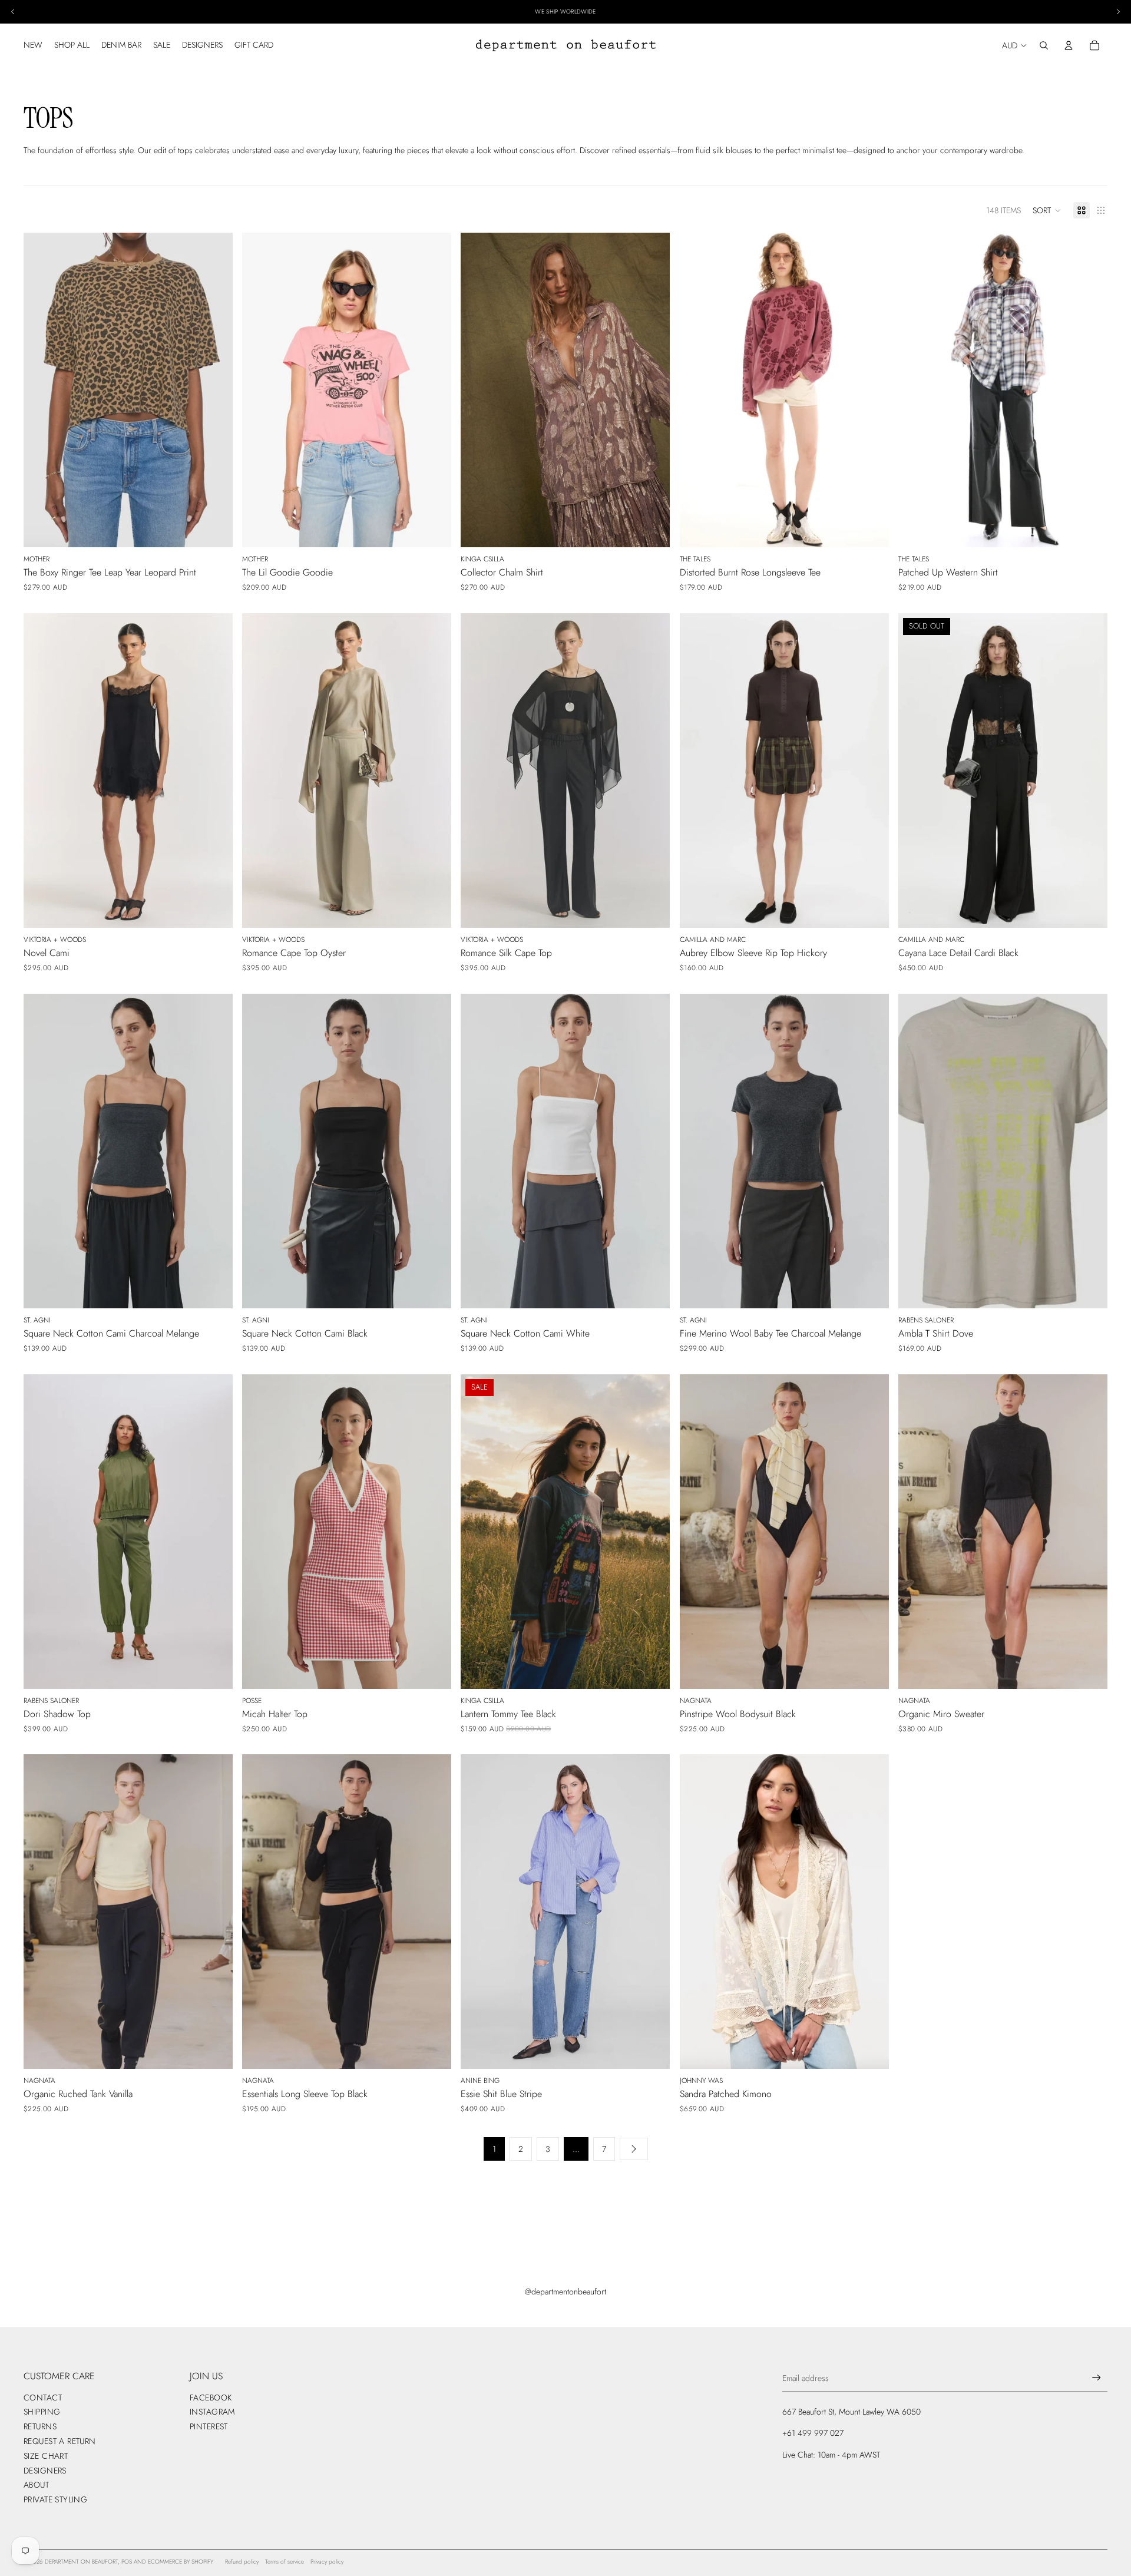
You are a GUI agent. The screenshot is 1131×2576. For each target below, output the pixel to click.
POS (127, 2562)
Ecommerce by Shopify (181, 2562)
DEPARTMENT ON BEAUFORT (81, 2562)
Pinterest (209, 2426)
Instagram (212, 2412)
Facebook (211, 2398)
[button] (1047, 210)
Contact (43, 2398)
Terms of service (285, 2562)
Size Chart (46, 2456)
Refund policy (242, 2562)
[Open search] (1044, 45)
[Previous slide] (41, 390)
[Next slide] (215, 390)
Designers (45, 2471)
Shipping (42, 2412)
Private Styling (55, 2499)
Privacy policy (327, 2562)
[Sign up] (1097, 2378)
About (36, 2485)
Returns (40, 2426)
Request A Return (60, 2441)
